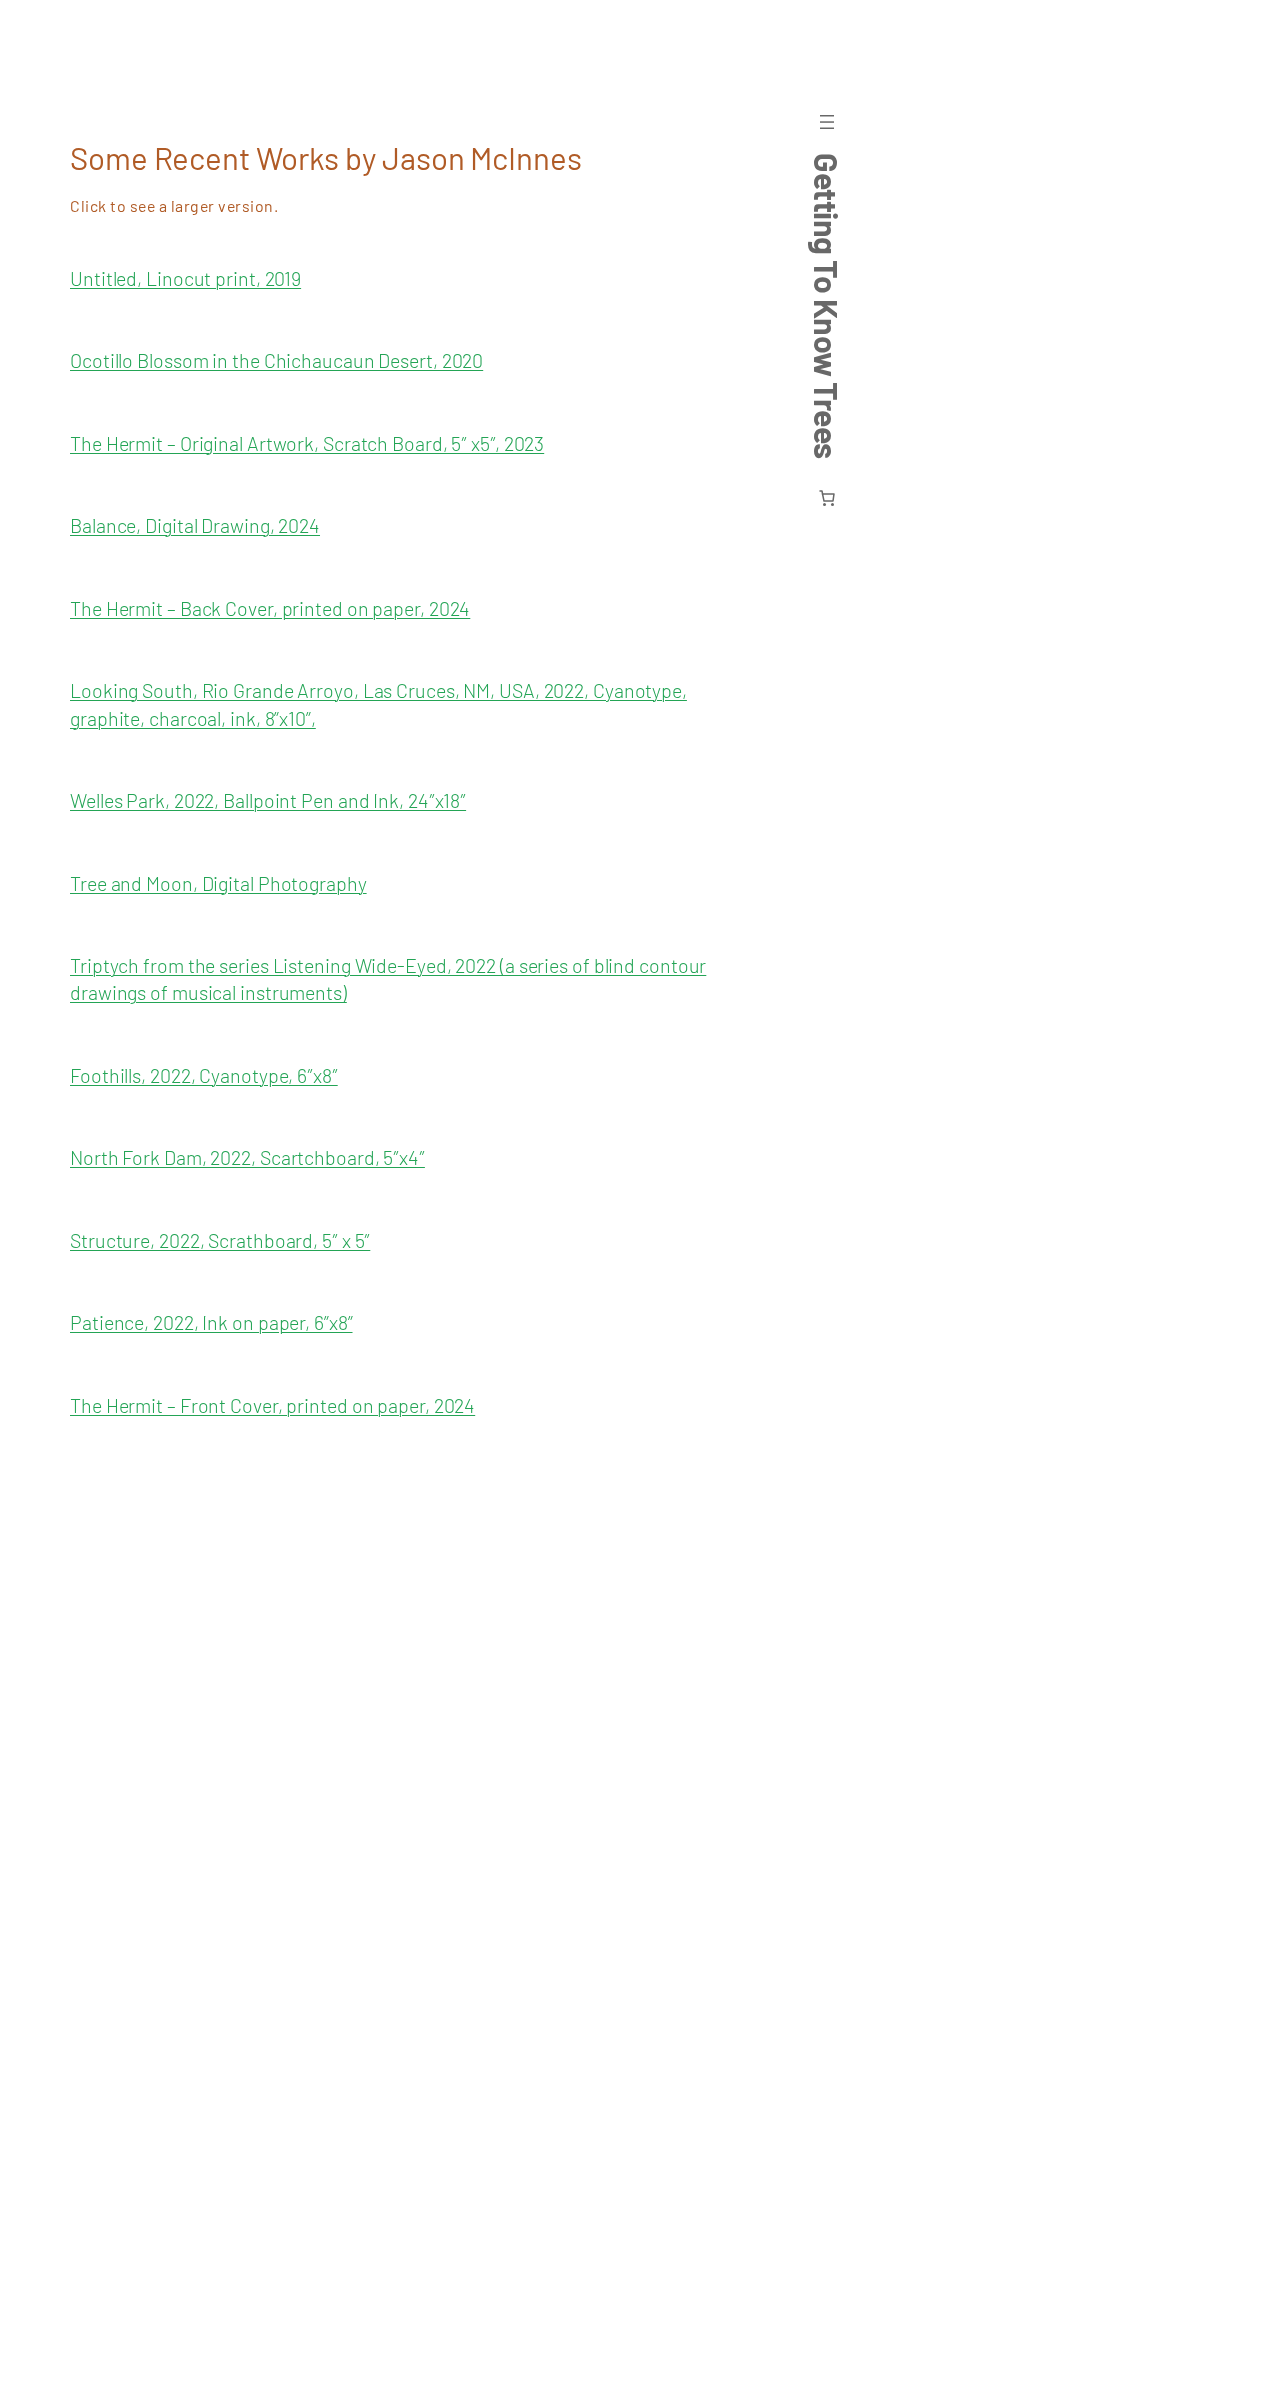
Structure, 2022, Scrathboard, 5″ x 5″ (220, 1240)
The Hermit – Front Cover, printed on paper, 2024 (272, 1405)
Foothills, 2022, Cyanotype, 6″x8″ (204, 1075)
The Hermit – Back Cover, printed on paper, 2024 (270, 608)
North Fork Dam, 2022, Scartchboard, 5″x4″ (247, 1157)
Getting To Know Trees (827, 306)
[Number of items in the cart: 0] (827, 498)
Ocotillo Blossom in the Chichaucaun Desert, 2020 (276, 360)
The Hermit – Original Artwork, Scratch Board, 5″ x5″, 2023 (307, 443)
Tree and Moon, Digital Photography (218, 883)
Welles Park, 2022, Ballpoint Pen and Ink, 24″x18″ (268, 800)
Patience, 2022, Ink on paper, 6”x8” (211, 1322)
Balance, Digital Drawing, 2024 (195, 525)
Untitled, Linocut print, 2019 (185, 278)
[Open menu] (827, 122)
